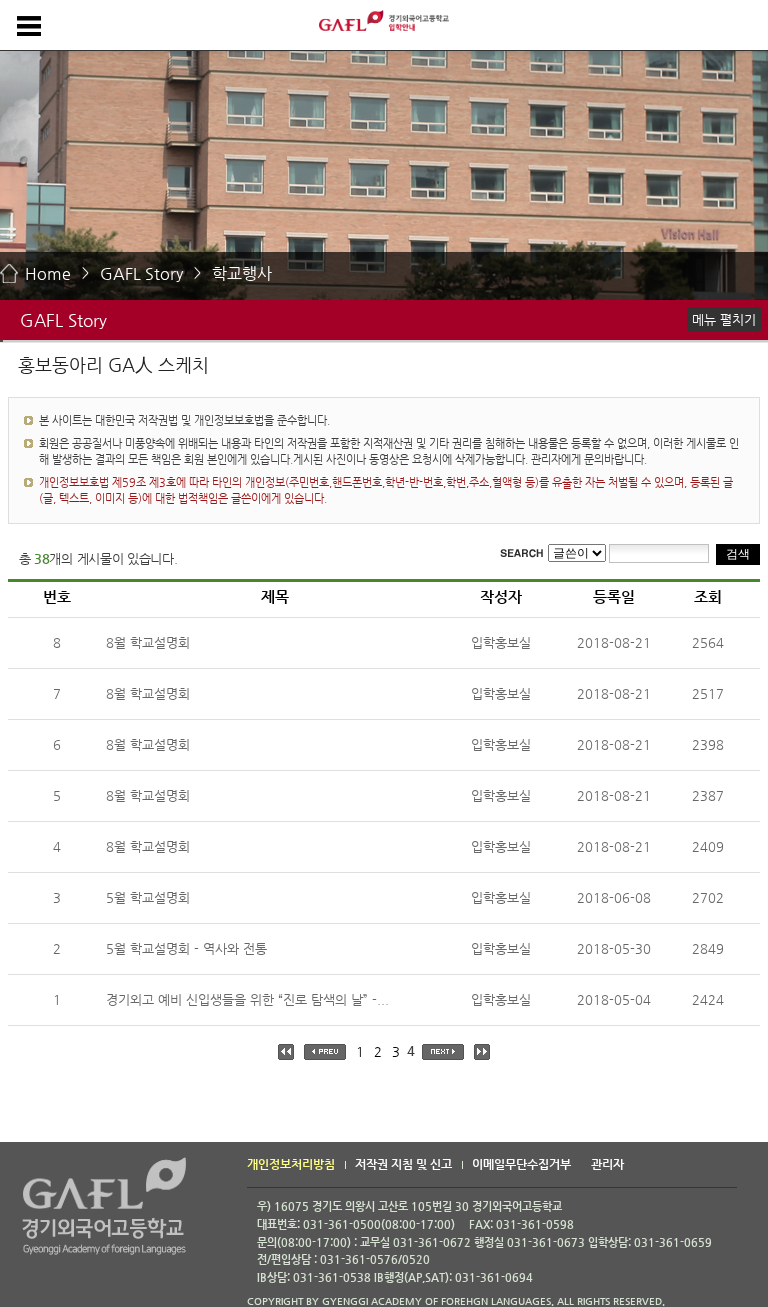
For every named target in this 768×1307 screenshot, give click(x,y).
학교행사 (242, 273)
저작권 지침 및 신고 (403, 1164)
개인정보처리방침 (291, 1164)
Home (48, 273)
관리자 (607, 1164)
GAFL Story (141, 273)
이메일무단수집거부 (521, 1164)
